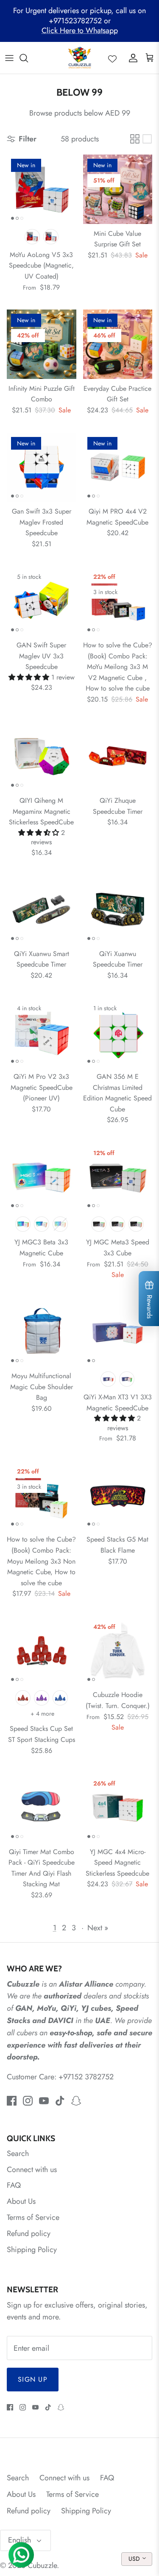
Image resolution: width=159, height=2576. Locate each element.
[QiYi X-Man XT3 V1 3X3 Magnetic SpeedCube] (118, 1332)
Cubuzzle (42, 2565)
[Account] (131, 58)
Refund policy (29, 2233)
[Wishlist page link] (112, 58)
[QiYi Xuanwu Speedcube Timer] (118, 909)
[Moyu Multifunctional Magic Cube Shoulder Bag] (42, 1332)
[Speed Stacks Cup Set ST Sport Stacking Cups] (42, 1651)
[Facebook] (12, 2101)
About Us (21, 2201)
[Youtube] (44, 2101)
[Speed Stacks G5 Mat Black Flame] (118, 1495)
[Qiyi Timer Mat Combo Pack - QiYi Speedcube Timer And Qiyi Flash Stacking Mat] (42, 1808)
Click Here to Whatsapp (80, 30)
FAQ (14, 2185)
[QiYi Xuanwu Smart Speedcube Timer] (42, 909)
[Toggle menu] (9, 58)
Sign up (33, 2379)
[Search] (28, 58)
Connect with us (32, 2170)
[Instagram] (28, 2101)
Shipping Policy (32, 2250)
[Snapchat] (76, 2101)
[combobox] (137, 2559)
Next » (98, 1928)
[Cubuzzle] (79, 58)
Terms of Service (33, 2217)
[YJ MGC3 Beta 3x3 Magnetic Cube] (42, 1177)
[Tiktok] (60, 2101)
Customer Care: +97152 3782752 (60, 2077)
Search (18, 2153)
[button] (30, 677)
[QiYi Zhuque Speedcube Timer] (118, 756)
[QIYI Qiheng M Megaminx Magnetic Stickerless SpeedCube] (42, 756)
